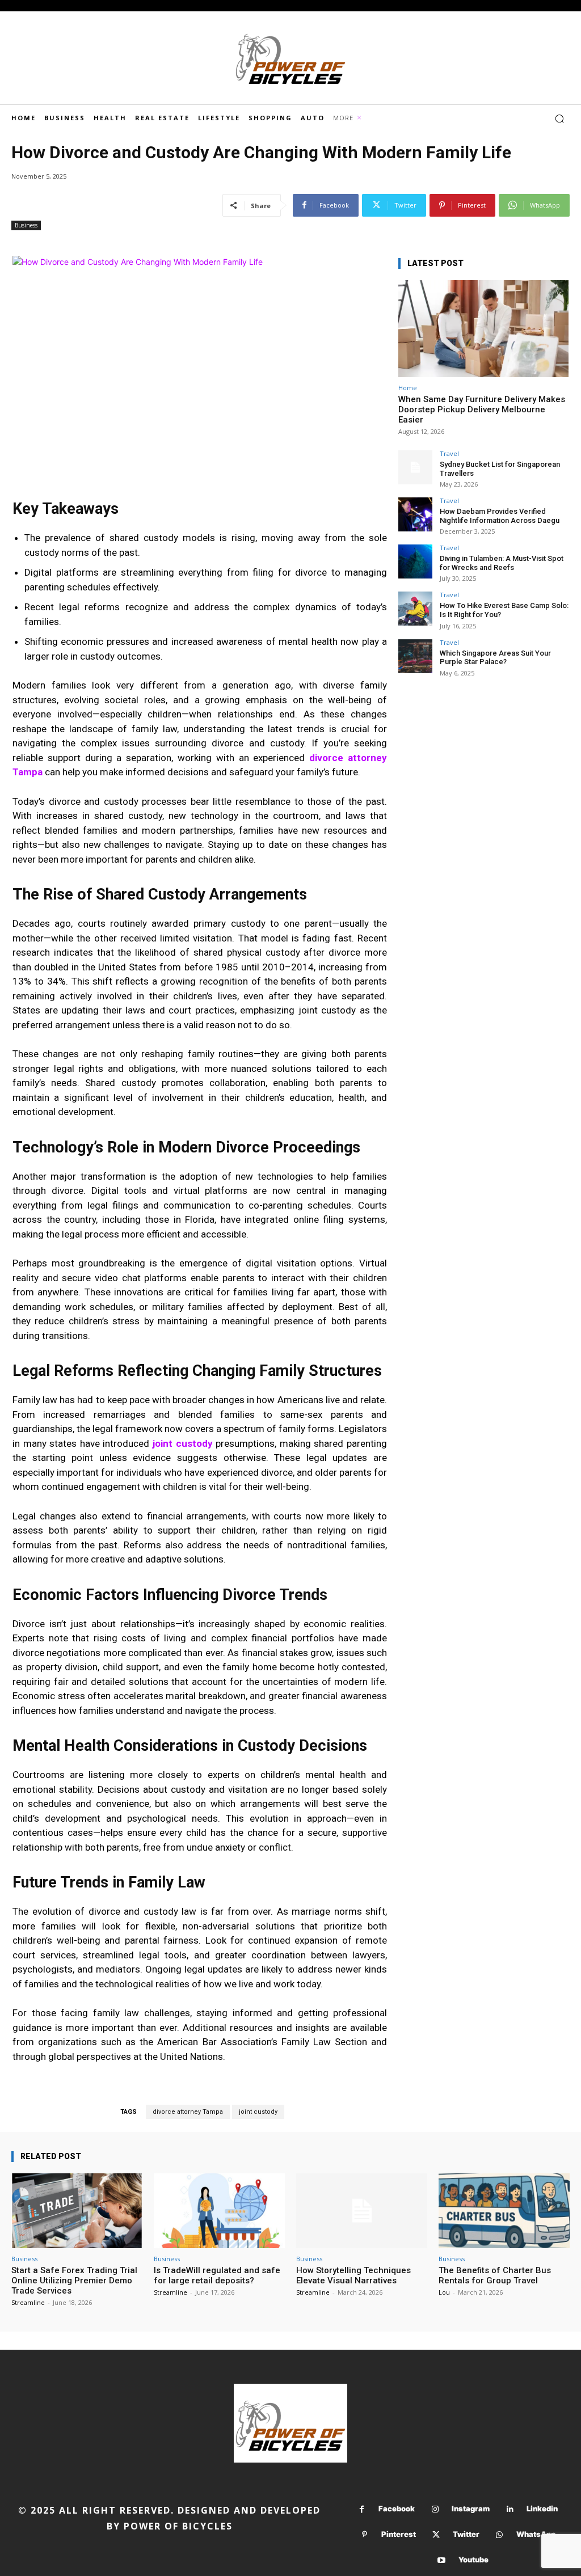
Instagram (471, 2509)
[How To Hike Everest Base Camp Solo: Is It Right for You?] (415, 609)
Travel (449, 453)
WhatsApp (536, 2534)
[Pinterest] (365, 2535)
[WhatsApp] (500, 2535)
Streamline (28, 2302)
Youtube (473, 2560)
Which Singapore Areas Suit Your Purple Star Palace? (495, 658)
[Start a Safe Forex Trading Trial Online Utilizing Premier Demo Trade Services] (77, 2211)
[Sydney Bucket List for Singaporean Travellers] (415, 467)
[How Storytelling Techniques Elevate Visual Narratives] (362, 2211)
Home (408, 388)
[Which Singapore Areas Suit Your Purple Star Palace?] (415, 656)
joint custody (183, 1443)
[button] (559, 119)
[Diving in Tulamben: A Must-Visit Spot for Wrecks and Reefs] (415, 561)
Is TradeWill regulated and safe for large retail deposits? (217, 2275)
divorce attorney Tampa (188, 2112)
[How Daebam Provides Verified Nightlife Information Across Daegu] (415, 514)
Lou (444, 2292)
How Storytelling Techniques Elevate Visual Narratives (353, 2275)
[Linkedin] (510, 2509)
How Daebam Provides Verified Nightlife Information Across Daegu (500, 516)
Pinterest (399, 2534)
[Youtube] (442, 2560)
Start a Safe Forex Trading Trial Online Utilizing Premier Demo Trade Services (74, 2281)
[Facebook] (362, 2509)
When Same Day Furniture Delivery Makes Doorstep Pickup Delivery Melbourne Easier (482, 409)
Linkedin (542, 2509)
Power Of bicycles (178, 2526)
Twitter (466, 2534)
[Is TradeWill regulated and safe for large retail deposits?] (219, 2211)
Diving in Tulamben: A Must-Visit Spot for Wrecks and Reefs (502, 563)
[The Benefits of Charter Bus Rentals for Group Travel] (504, 2211)
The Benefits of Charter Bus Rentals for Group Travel (495, 2275)
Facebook (397, 2509)
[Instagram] (435, 2509)
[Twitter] (436, 2535)
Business (26, 225)
